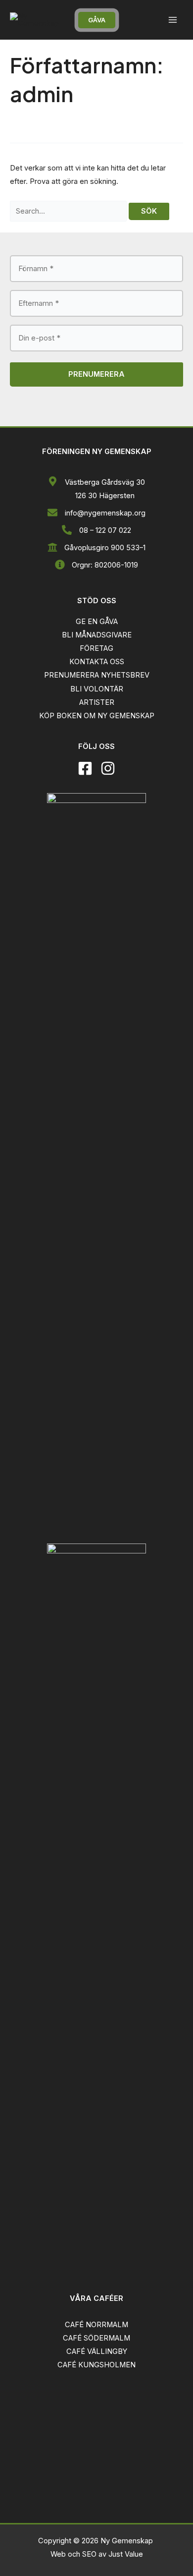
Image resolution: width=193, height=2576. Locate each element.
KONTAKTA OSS (97, 662)
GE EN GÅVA (97, 622)
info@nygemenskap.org (105, 513)
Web (59, 2554)
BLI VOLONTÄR (97, 689)
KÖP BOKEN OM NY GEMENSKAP (97, 716)
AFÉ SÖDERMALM (99, 2338)
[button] (97, 20)
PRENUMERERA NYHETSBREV (97, 675)
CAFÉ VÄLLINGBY (97, 2351)
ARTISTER (97, 702)
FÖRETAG (96, 648)
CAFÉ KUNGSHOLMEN (96, 2365)
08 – (87, 530)
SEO (89, 2554)
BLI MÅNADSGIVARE (97, 635)
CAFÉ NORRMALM (96, 2325)
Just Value (126, 2554)
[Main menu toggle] (173, 20)
